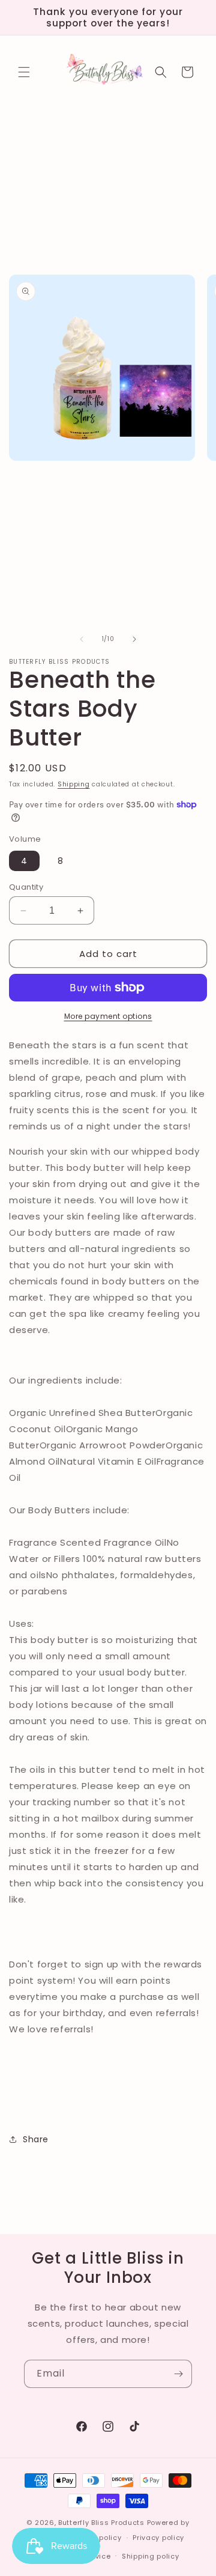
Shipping (74, 784)
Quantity (26, 887)
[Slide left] (82, 639)
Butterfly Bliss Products (101, 2523)
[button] (24, 72)
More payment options (108, 1016)
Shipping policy (151, 2556)
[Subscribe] (178, 2374)
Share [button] (36, 2139)
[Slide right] (134, 639)
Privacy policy (158, 2538)
